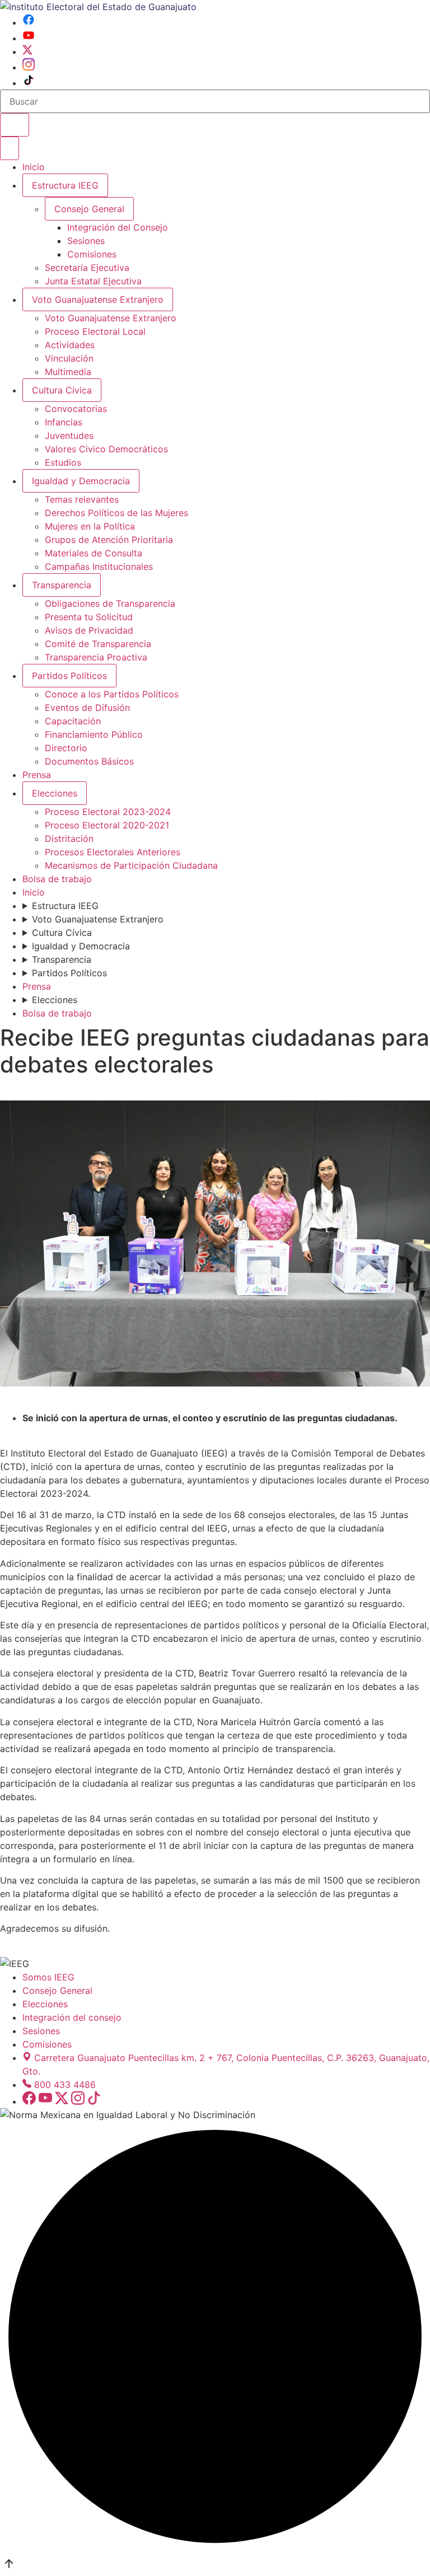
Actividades (70, 345)
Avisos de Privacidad (89, 630)
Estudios (63, 462)
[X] (27, 51)
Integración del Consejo (118, 227)
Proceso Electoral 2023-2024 (108, 812)
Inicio (34, 167)
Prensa (37, 775)
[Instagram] (29, 67)
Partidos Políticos (69, 676)
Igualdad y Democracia (81, 481)
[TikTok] (29, 83)
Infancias (64, 422)
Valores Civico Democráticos (106, 449)
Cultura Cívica (62, 390)
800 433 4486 (65, 2085)
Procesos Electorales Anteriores (113, 852)
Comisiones (92, 254)
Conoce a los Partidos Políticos (112, 694)
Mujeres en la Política (90, 526)
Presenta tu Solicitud (89, 617)
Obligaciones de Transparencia (110, 603)
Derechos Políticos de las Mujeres (116, 513)
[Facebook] (29, 22)
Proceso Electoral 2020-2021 (107, 825)
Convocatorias (76, 409)
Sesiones (86, 241)
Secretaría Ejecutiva (87, 268)
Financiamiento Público (94, 734)
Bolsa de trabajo (57, 879)
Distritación (69, 839)
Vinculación (69, 358)
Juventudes (69, 435)
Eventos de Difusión (87, 708)
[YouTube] (29, 38)
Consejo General (57, 1990)
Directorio (66, 748)
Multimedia (68, 372)
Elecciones (55, 793)
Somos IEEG (48, 1977)
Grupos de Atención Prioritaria (109, 540)
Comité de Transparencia (98, 644)
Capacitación (73, 721)
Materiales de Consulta (94, 553)
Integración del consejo (72, 2017)
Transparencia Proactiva (96, 657)
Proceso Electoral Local (95, 331)
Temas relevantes (82, 499)
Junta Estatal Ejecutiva (93, 281)
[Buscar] (15, 125)
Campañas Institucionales (99, 566)
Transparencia (62, 585)
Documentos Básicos (89, 761)
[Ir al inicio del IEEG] (98, 7)
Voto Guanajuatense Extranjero (98, 299)
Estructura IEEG (65, 185)
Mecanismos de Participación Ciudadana (131, 865)
